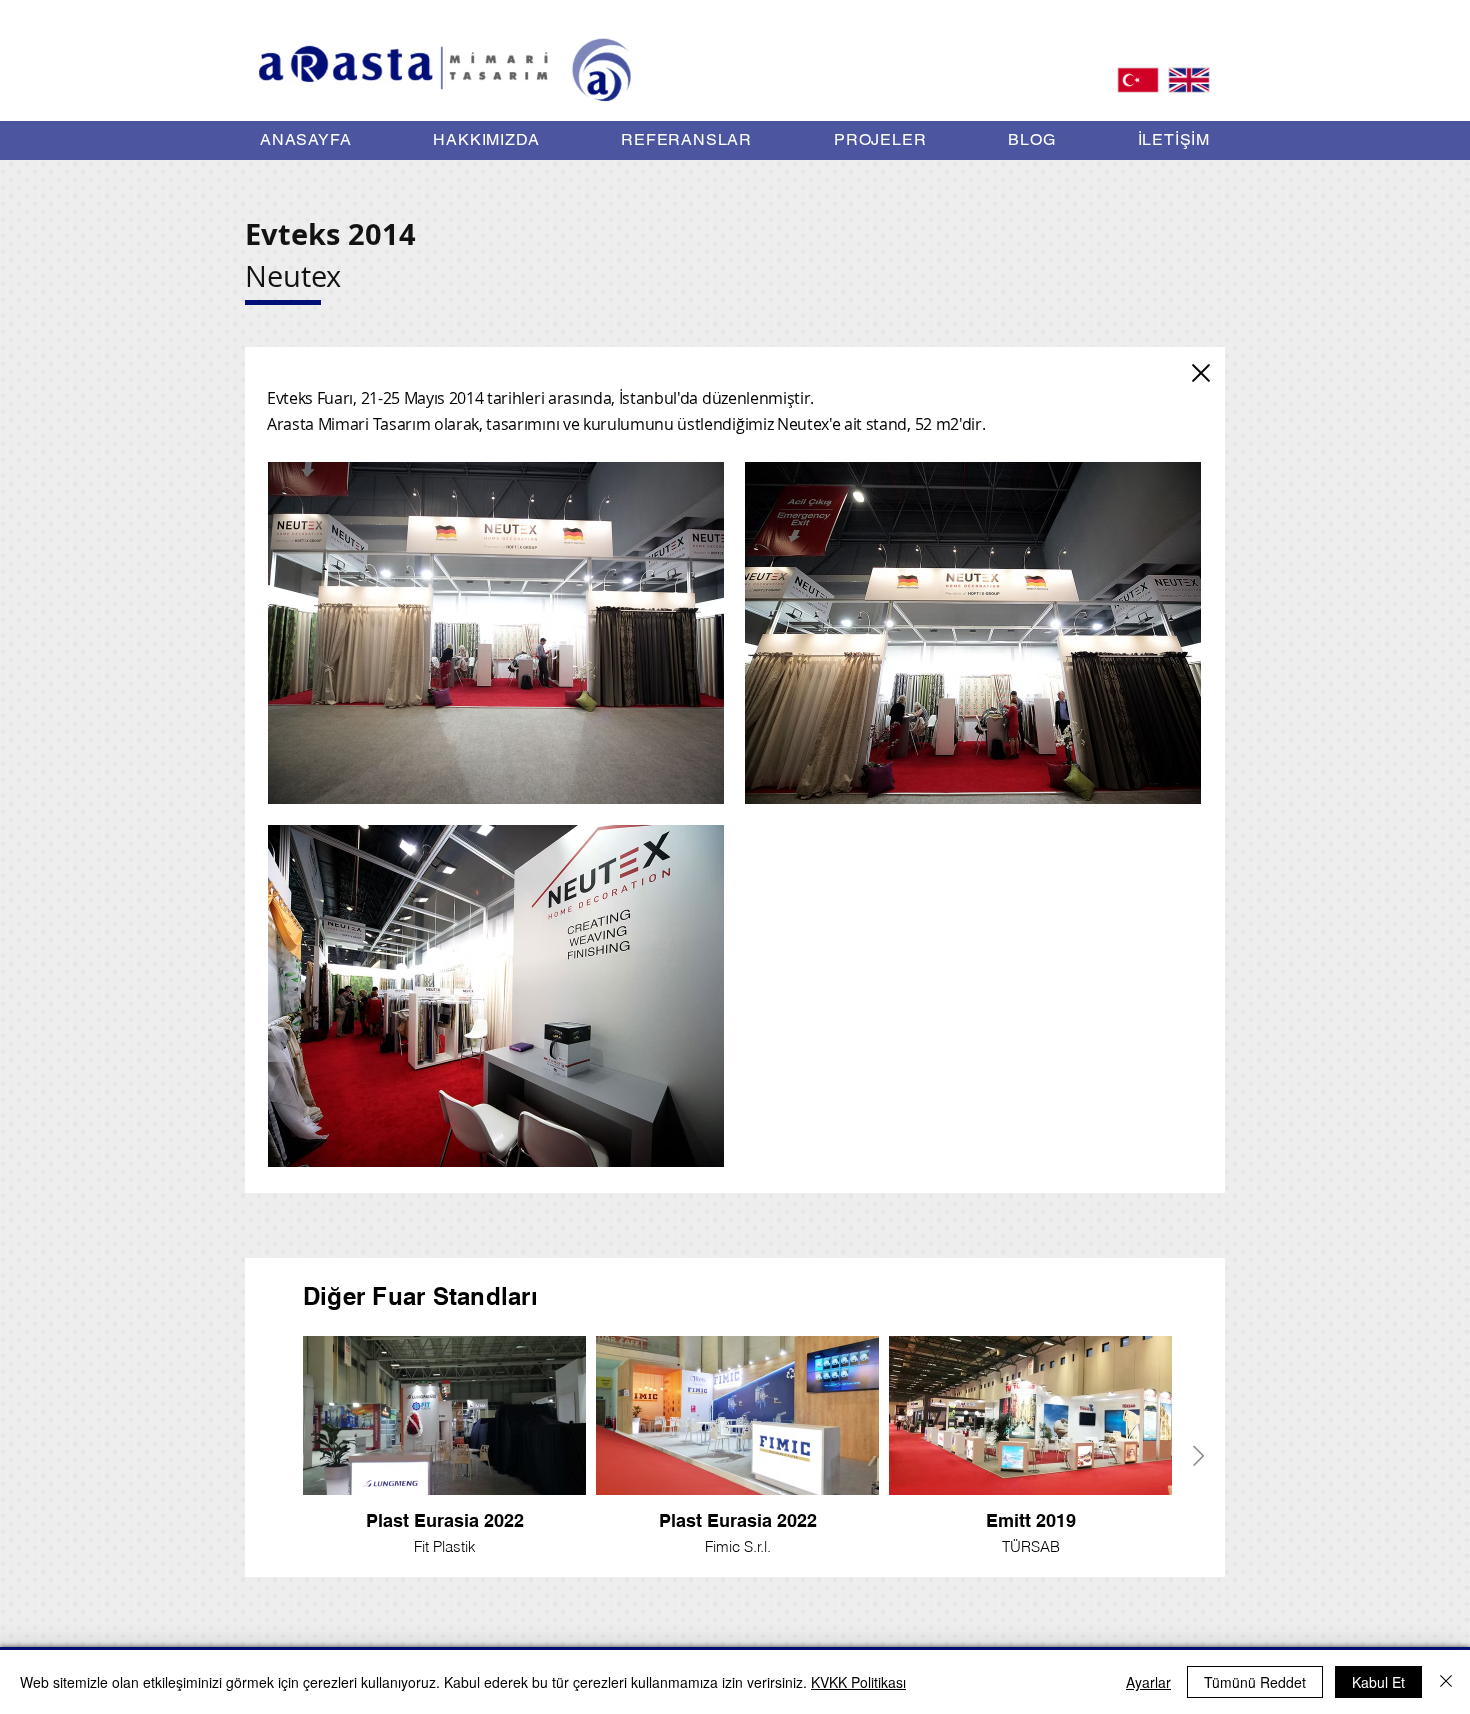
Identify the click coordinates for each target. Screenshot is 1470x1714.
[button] (880, 139)
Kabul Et (1378, 1682)
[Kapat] (1201, 373)
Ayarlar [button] (1148, 1682)
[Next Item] (1198, 1456)
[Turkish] (1138, 79)
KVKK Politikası (858, 1682)
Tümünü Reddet (1255, 1682)
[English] (1188, 79)
